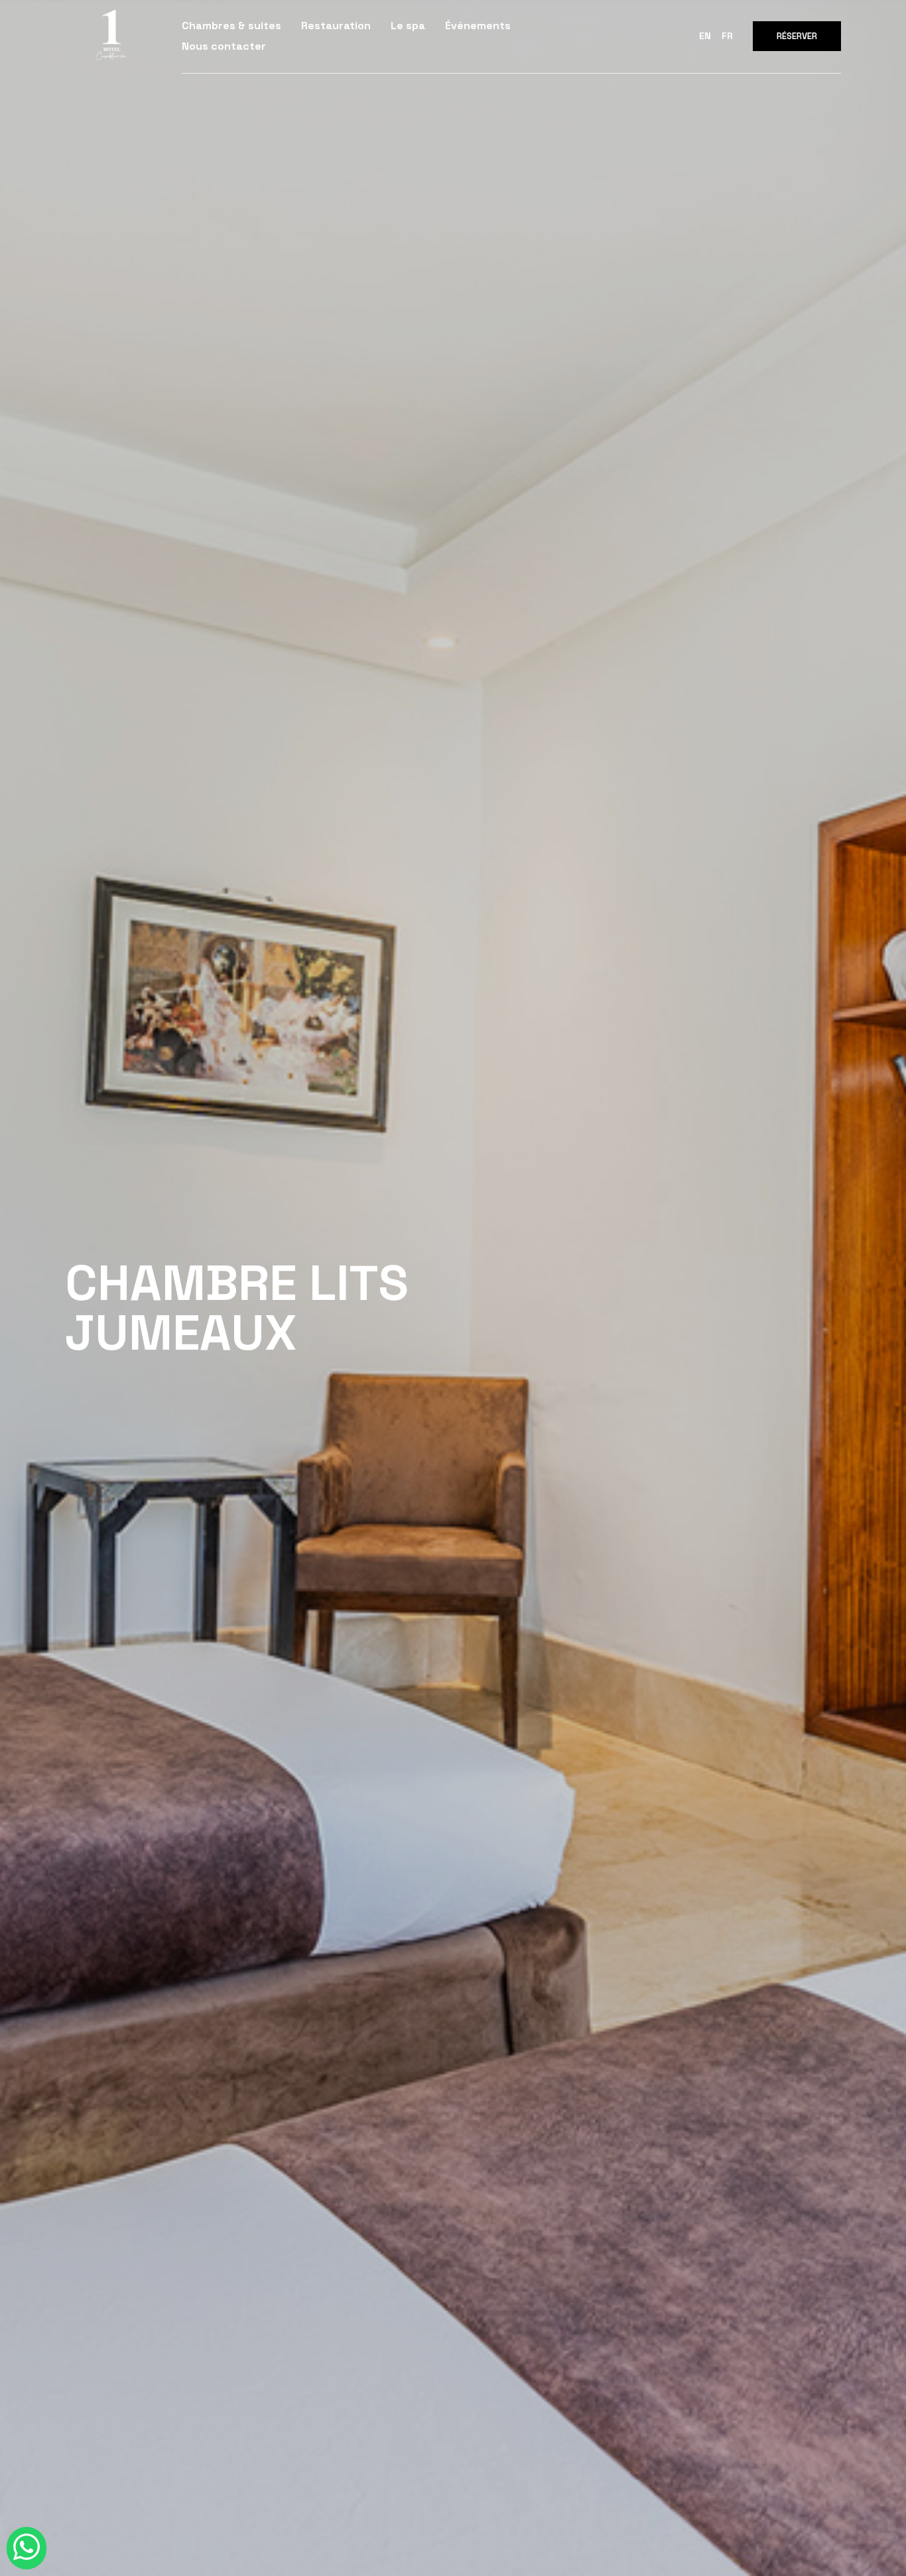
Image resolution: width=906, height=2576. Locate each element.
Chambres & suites (231, 26)
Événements (478, 26)
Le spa (408, 26)
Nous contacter (224, 46)
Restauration (336, 26)
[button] (797, 36)
